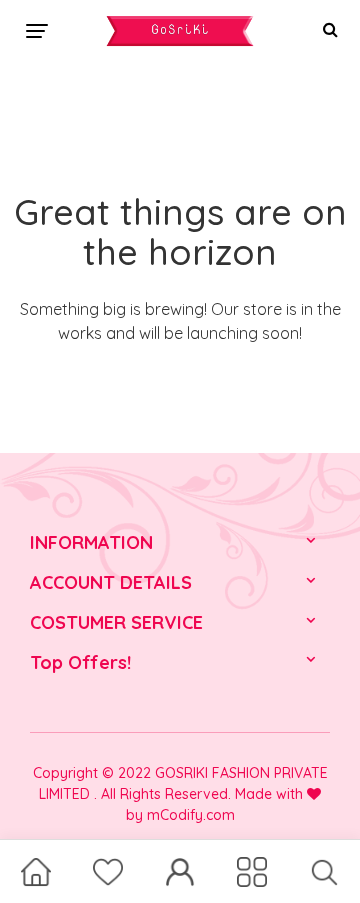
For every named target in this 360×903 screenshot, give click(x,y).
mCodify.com (191, 815)
